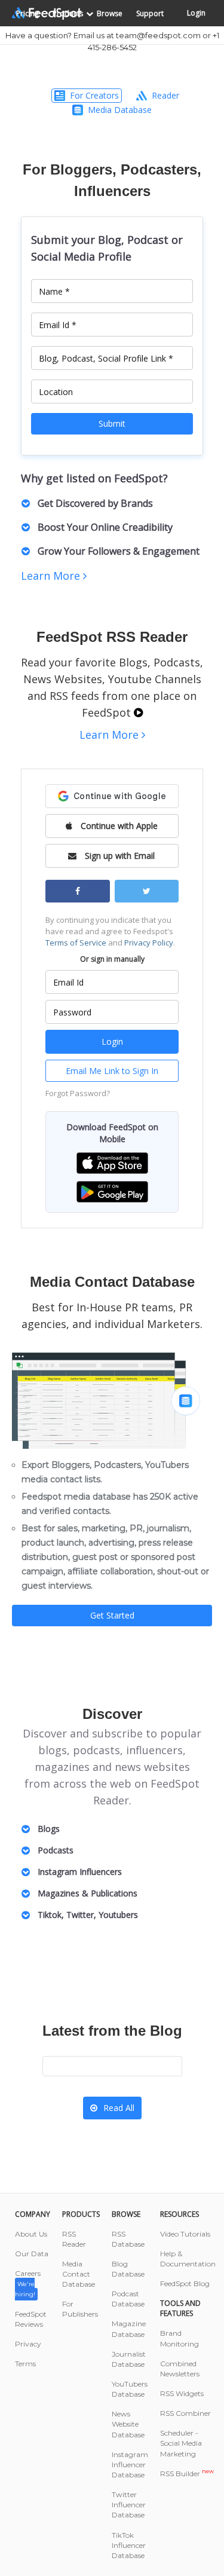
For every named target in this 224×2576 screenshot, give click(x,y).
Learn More (52, 576)
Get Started (112, 1615)
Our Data (32, 2254)
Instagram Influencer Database (130, 2465)
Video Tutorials (185, 2234)
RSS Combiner (185, 2413)
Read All (119, 2108)
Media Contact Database (79, 2274)
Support (150, 13)
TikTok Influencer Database (129, 2545)
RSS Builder (187, 2473)
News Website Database (128, 2424)
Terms (25, 2364)
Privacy (28, 2344)
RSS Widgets (182, 2393)
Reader (165, 95)
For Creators (94, 95)
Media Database (120, 110)
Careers (28, 2283)
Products (68, 13)
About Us (31, 2234)
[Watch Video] (138, 712)
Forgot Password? (78, 1093)
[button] (112, 1162)
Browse (110, 13)
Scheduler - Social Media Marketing (181, 2443)
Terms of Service (76, 943)
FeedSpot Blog (185, 2283)
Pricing (27, 13)
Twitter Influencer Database (129, 2505)
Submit (112, 423)
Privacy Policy (149, 943)
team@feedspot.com (158, 35)
